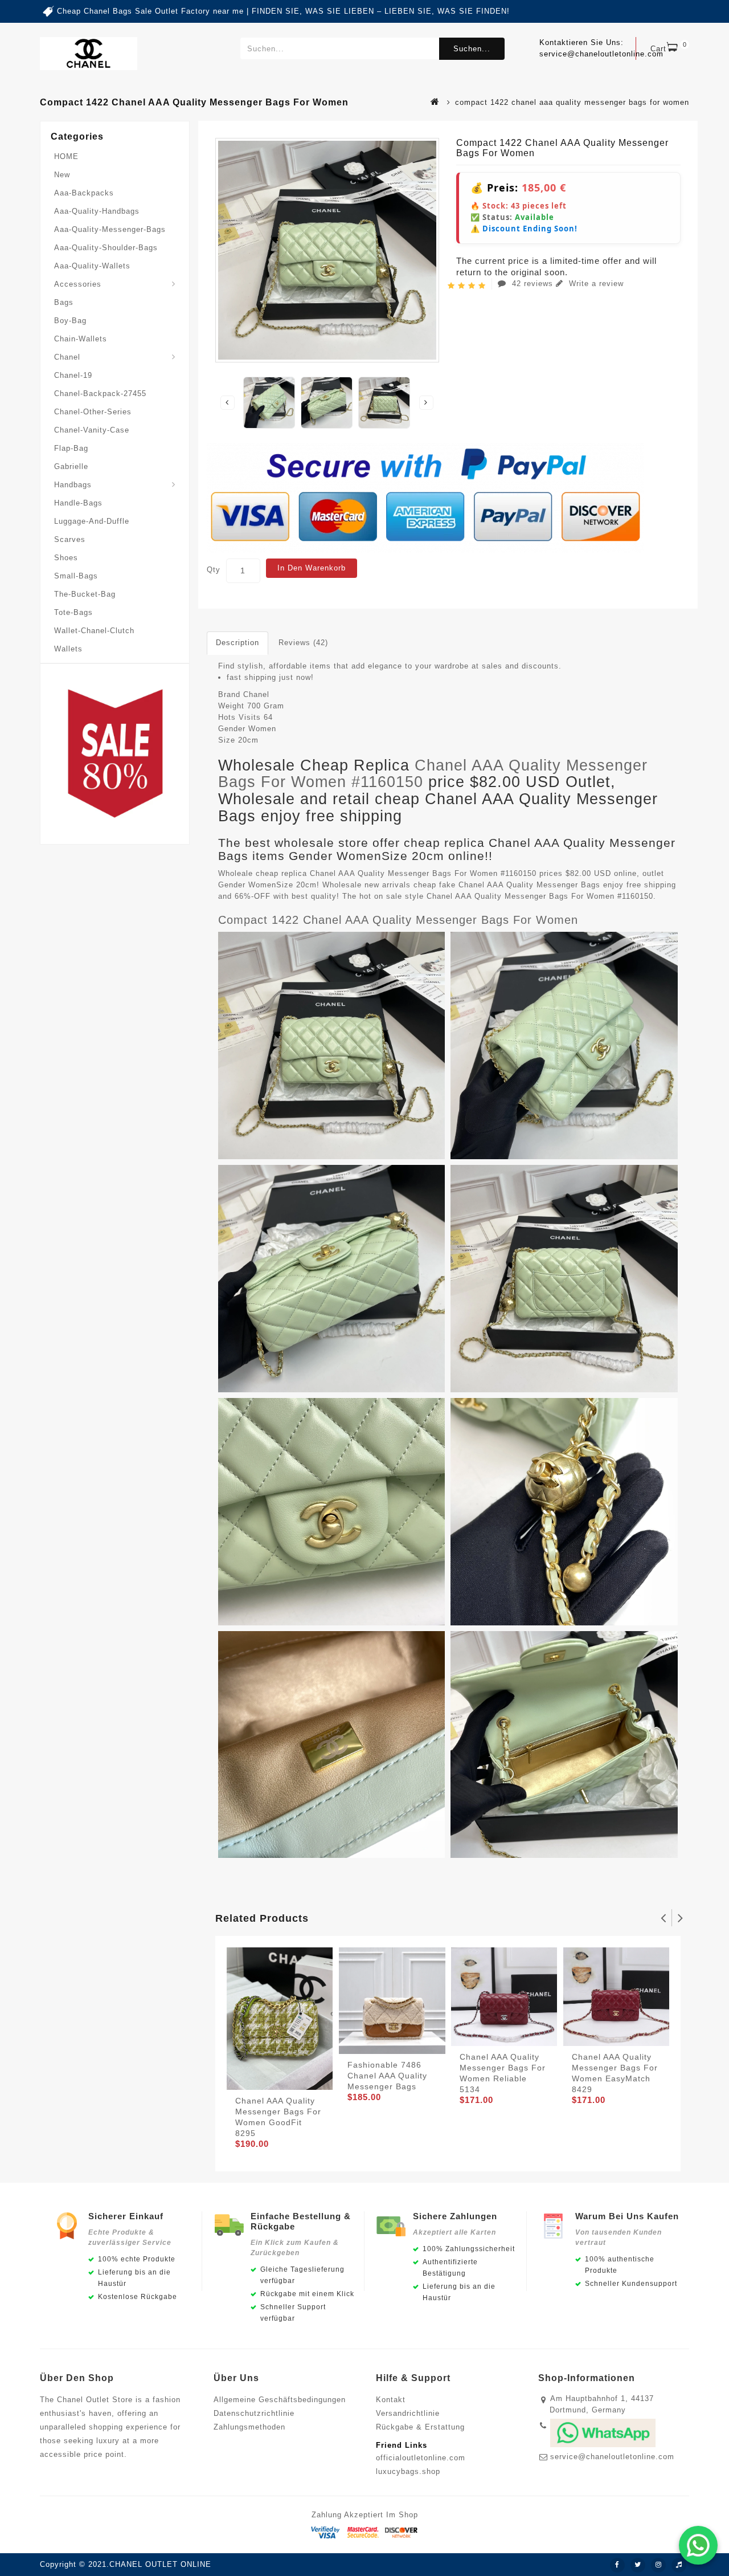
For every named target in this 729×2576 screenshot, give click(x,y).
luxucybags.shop (408, 2471)
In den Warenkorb (312, 568)
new (62, 175)
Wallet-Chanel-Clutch (94, 631)
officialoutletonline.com (421, 2458)
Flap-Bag (71, 448)
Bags (64, 302)
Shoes (66, 558)
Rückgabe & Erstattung (420, 2427)
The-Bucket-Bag (85, 594)
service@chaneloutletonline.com (612, 2457)
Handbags (73, 485)
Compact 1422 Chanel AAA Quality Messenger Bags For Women (398, 920)
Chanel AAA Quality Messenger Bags (529, 885)
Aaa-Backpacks (84, 193)
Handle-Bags (78, 503)
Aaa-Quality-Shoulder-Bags (106, 248)
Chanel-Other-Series (93, 412)
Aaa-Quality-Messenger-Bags (110, 229)
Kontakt (391, 2400)
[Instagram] (658, 2565)
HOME (66, 156)
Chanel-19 (73, 375)
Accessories (78, 284)
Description (237, 643)
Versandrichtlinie (408, 2413)
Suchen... (472, 49)
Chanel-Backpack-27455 (100, 394)
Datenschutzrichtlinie (254, 2413)
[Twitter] (638, 2565)
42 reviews (533, 284)
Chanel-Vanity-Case (92, 430)
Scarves (70, 539)
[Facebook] (617, 2565)
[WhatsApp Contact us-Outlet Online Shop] (698, 2545)
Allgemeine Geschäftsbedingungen (280, 2400)
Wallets (68, 649)
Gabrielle (71, 466)
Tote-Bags (73, 612)
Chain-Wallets (81, 339)
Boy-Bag (70, 321)
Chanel (67, 357)
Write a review (595, 284)
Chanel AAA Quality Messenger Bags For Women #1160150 (433, 774)
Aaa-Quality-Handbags (97, 211)
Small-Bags (76, 576)
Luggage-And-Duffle (92, 521)
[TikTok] (679, 2565)
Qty (214, 570)
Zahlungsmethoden (249, 2427)
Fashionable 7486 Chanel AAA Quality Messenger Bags (387, 2076)
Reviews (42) (303, 643)
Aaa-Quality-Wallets (92, 266)
